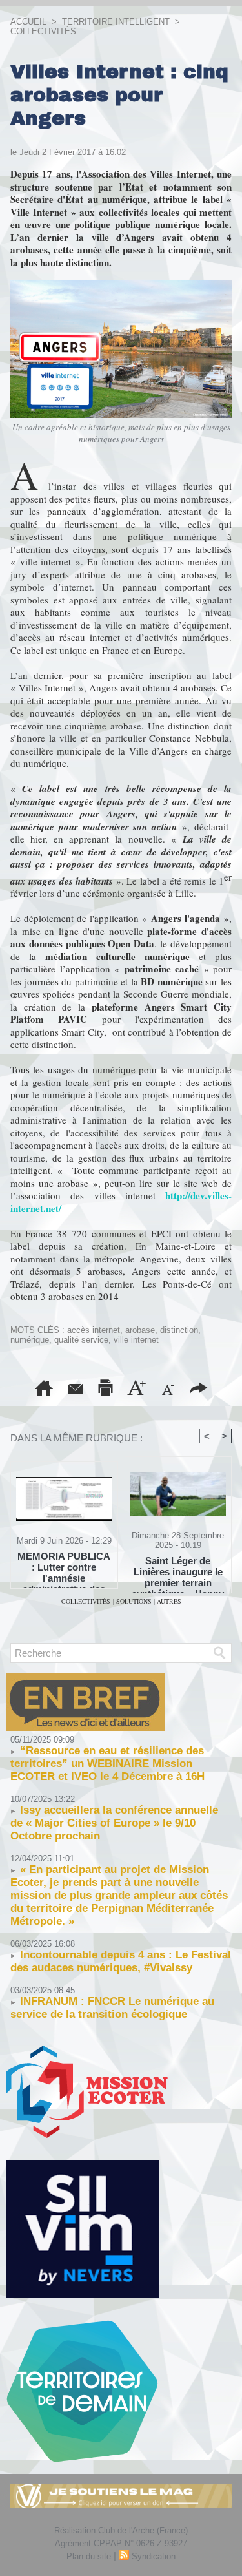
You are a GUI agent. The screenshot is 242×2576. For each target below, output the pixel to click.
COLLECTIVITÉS (43, 31)
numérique (30, 1340)
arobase (140, 1330)
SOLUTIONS (135, 1601)
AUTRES (169, 1601)
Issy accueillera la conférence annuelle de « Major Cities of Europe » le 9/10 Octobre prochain (114, 1823)
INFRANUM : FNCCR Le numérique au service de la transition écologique (112, 2008)
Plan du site (89, 2556)
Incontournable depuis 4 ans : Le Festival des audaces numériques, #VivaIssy (121, 1961)
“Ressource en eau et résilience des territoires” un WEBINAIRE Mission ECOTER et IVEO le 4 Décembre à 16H (107, 1764)
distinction (179, 1330)
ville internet (136, 1340)
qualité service (81, 1340)
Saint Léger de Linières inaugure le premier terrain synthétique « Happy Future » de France (178, 1571)
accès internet (94, 1330)
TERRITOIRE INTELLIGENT (116, 22)
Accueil (28, 22)
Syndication (154, 2556)
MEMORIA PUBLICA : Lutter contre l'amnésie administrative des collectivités (64, 1567)
